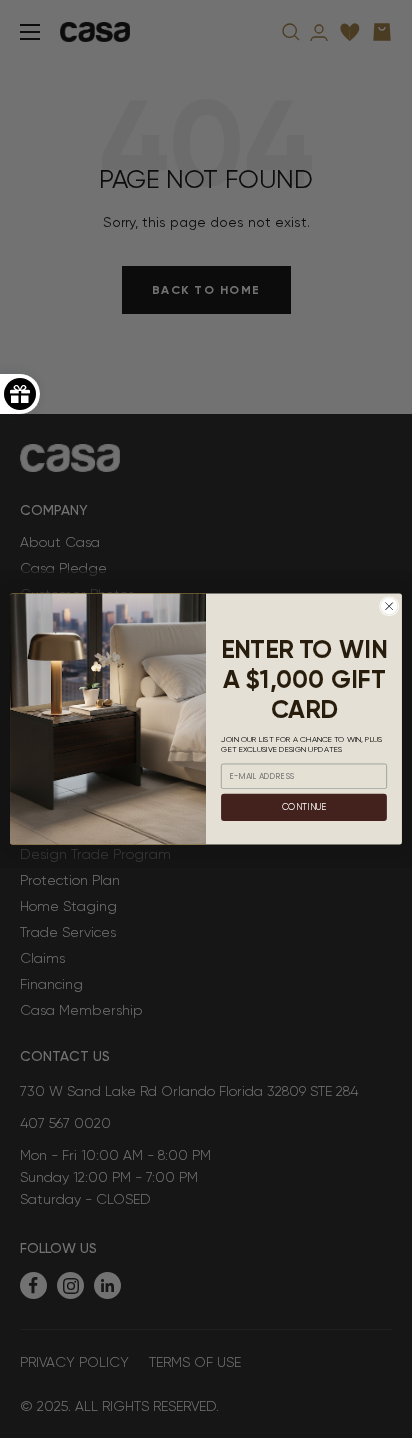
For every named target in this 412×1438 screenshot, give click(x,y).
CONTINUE (304, 807)
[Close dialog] (389, 606)
